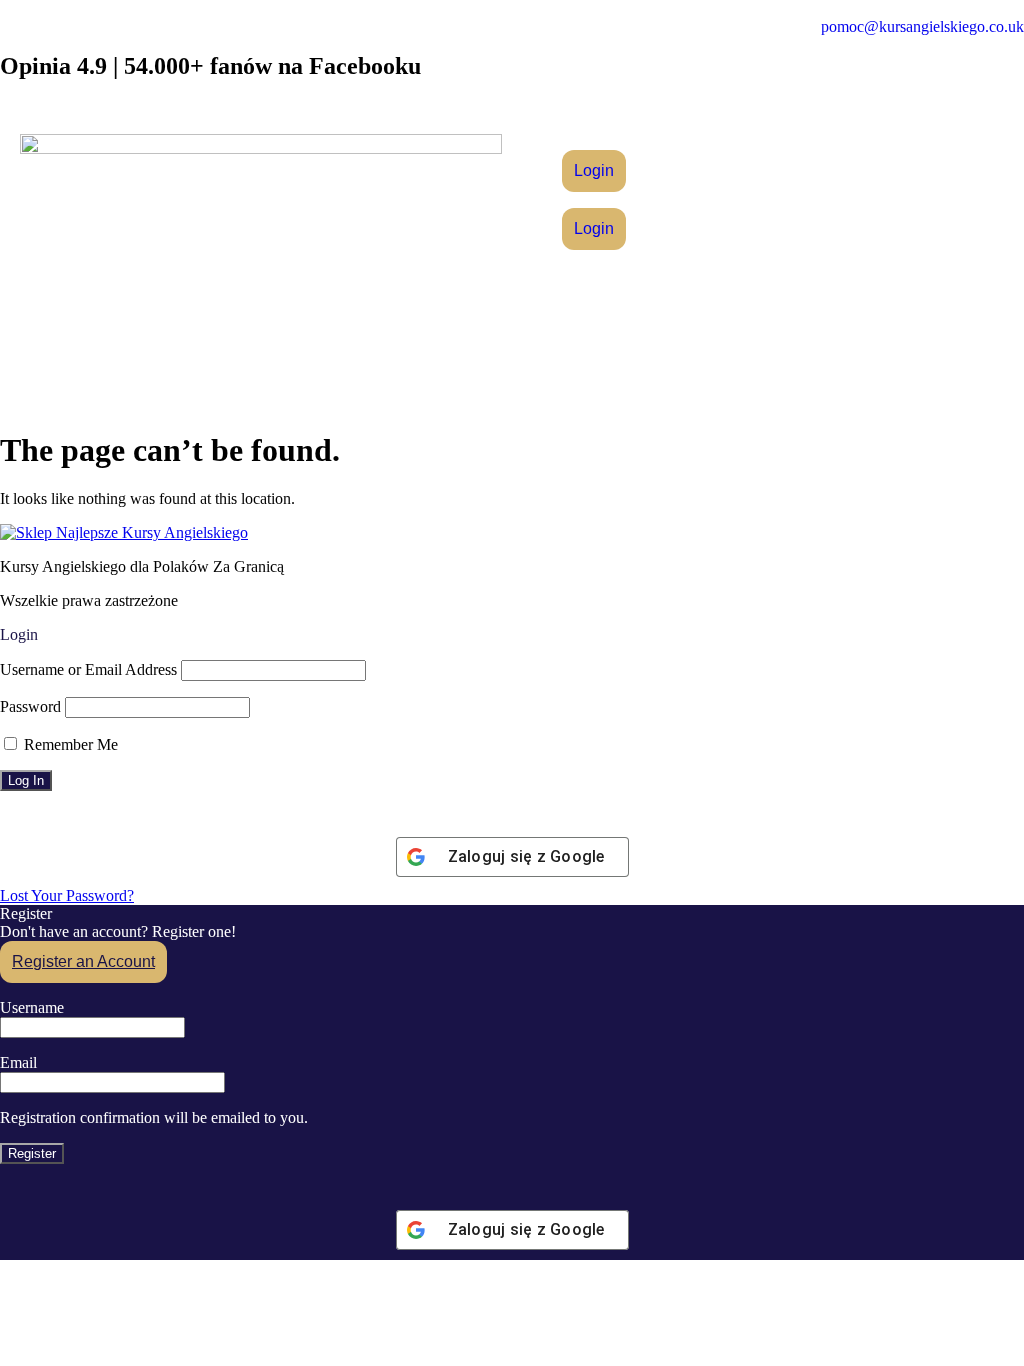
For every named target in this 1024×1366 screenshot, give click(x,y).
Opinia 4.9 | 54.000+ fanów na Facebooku (210, 66)
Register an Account (83, 961)
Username (32, 1007)
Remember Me (69, 744)
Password (30, 706)
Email (18, 1062)
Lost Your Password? (67, 895)
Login (594, 170)
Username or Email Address (88, 669)
